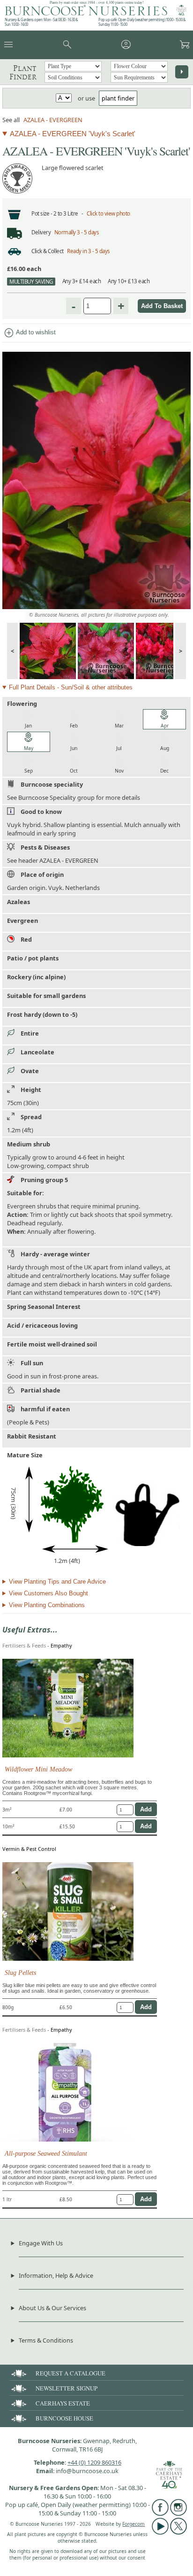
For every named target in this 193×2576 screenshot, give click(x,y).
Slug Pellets (20, 1973)
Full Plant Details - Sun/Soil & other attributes (71, 687)
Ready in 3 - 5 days (89, 251)
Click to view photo (108, 213)
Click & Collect (48, 251)
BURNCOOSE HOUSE (64, 2418)
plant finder (118, 98)
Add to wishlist (30, 333)
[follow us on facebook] (160, 2514)
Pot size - (42, 213)
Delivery (41, 232)
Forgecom (134, 2524)
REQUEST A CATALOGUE (71, 2373)
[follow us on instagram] (178, 2514)
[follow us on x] (178, 2532)
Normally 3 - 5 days (77, 232)
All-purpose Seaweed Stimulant (46, 2153)
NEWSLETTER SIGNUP (67, 2388)
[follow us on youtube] (160, 2532)
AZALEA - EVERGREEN (53, 120)
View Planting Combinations (47, 1605)
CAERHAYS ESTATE (63, 2403)
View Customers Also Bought (48, 1593)
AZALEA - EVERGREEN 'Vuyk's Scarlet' (73, 134)
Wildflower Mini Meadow (38, 1769)
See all (11, 120)
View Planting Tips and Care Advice (57, 1582)
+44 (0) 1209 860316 (94, 2462)
